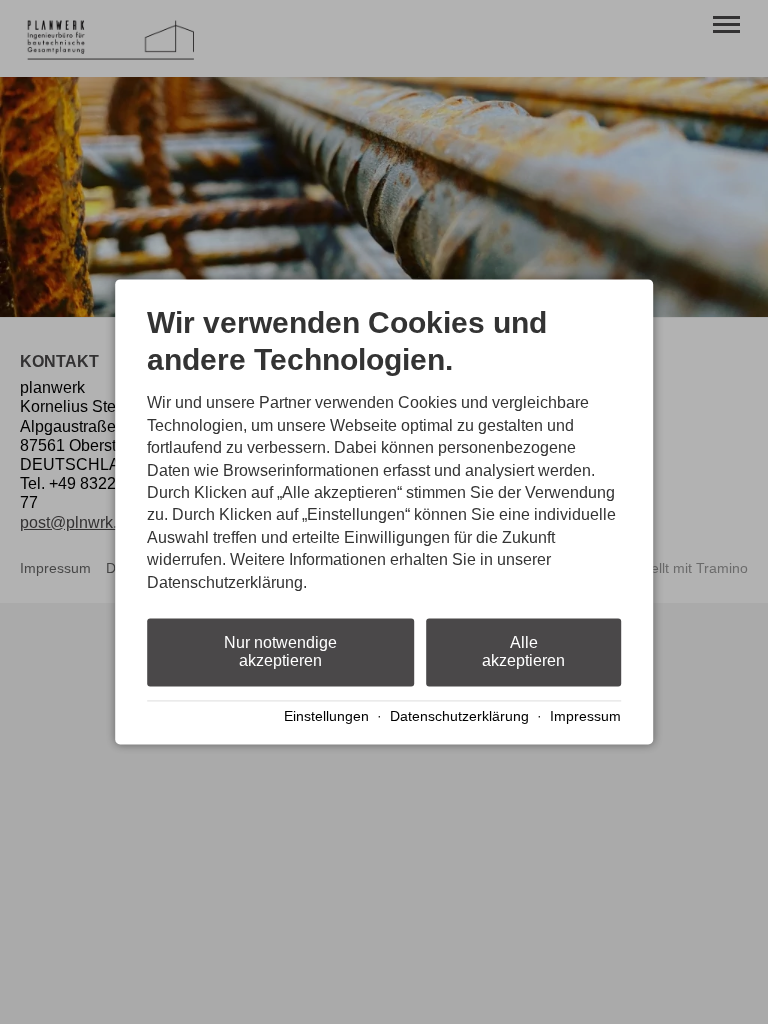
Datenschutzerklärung (459, 716)
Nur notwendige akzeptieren (280, 651)
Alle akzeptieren (523, 651)
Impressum (585, 716)
